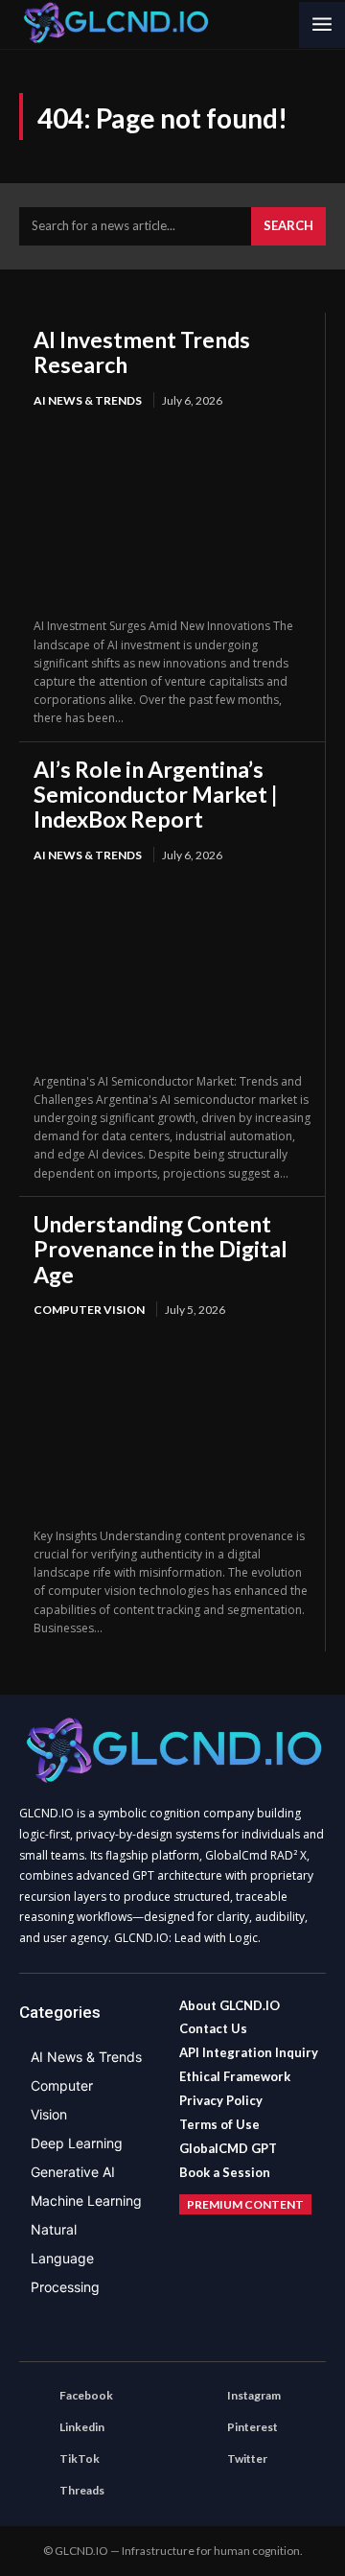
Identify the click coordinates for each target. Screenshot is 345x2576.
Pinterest (253, 2427)
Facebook (86, 2395)
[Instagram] (202, 2397)
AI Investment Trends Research (142, 352)
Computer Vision (89, 1310)
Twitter (247, 2459)
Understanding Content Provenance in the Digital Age (161, 1249)
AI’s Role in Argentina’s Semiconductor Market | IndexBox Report (156, 795)
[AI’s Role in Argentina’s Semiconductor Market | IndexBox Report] (172, 969)
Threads (82, 2490)
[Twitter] (202, 2460)
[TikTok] (34, 2460)
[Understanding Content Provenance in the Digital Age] (172, 1424)
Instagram (254, 2395)
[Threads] (34, 2492)
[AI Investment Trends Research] (172, 515)
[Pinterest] (202, 2428)
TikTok (80, 2459)
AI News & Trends (88, 400)
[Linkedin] (34, 2428)
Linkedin (82, 2427)
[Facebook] (34, 2397)
